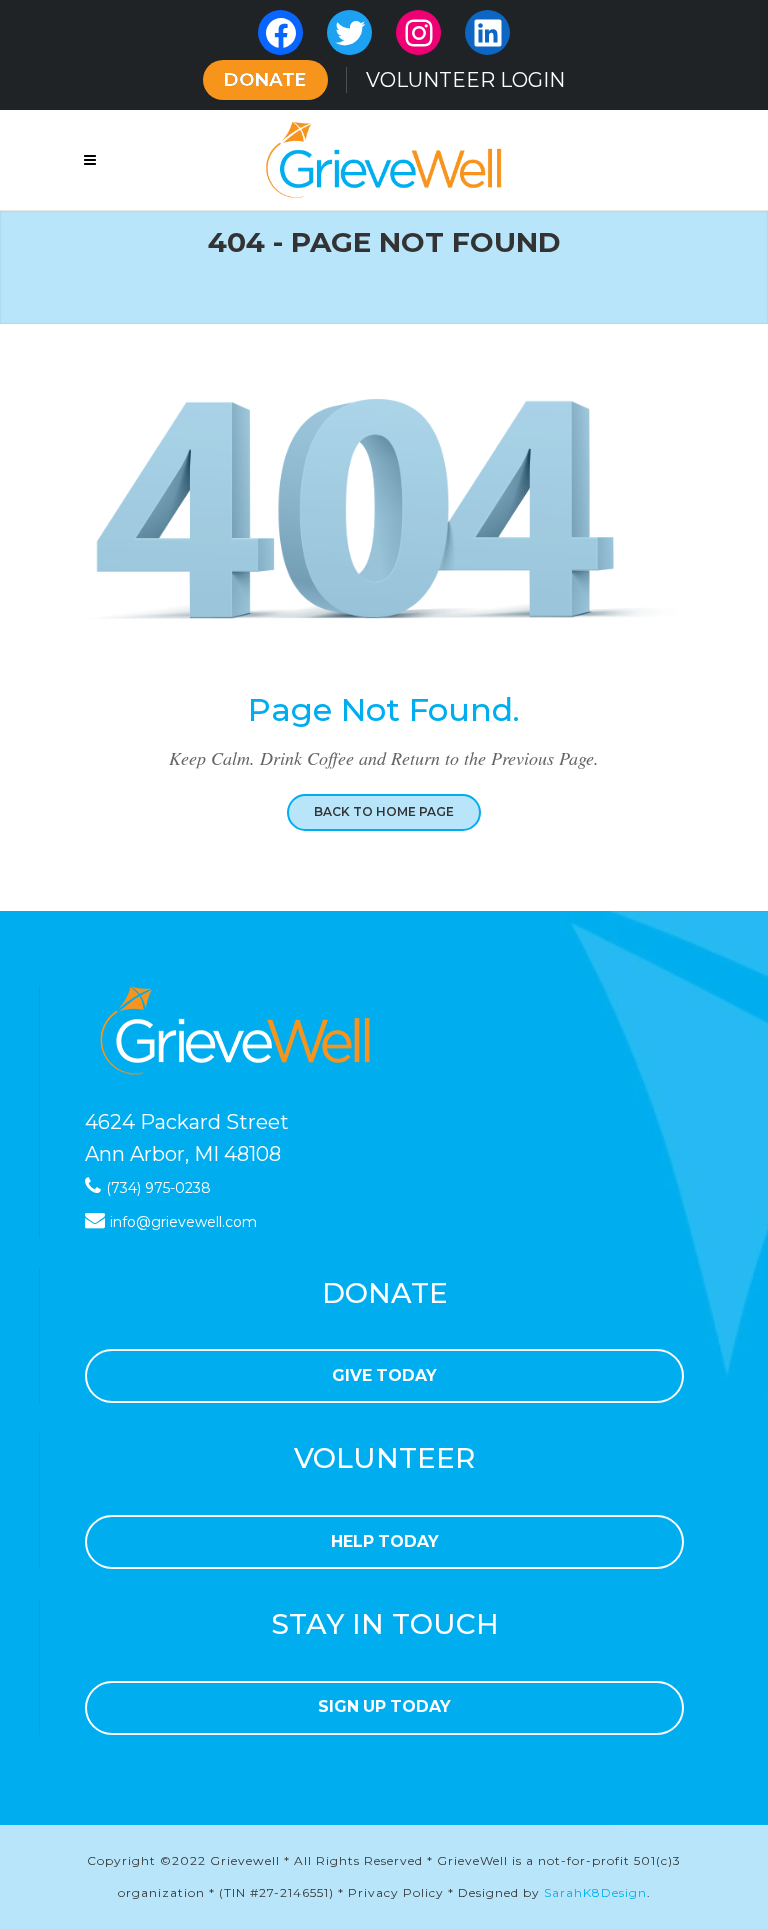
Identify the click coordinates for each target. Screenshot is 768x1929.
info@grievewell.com (183, 1222)
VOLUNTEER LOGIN (465, 80)
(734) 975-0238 (158, 1188)
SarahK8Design (595, 1892)
